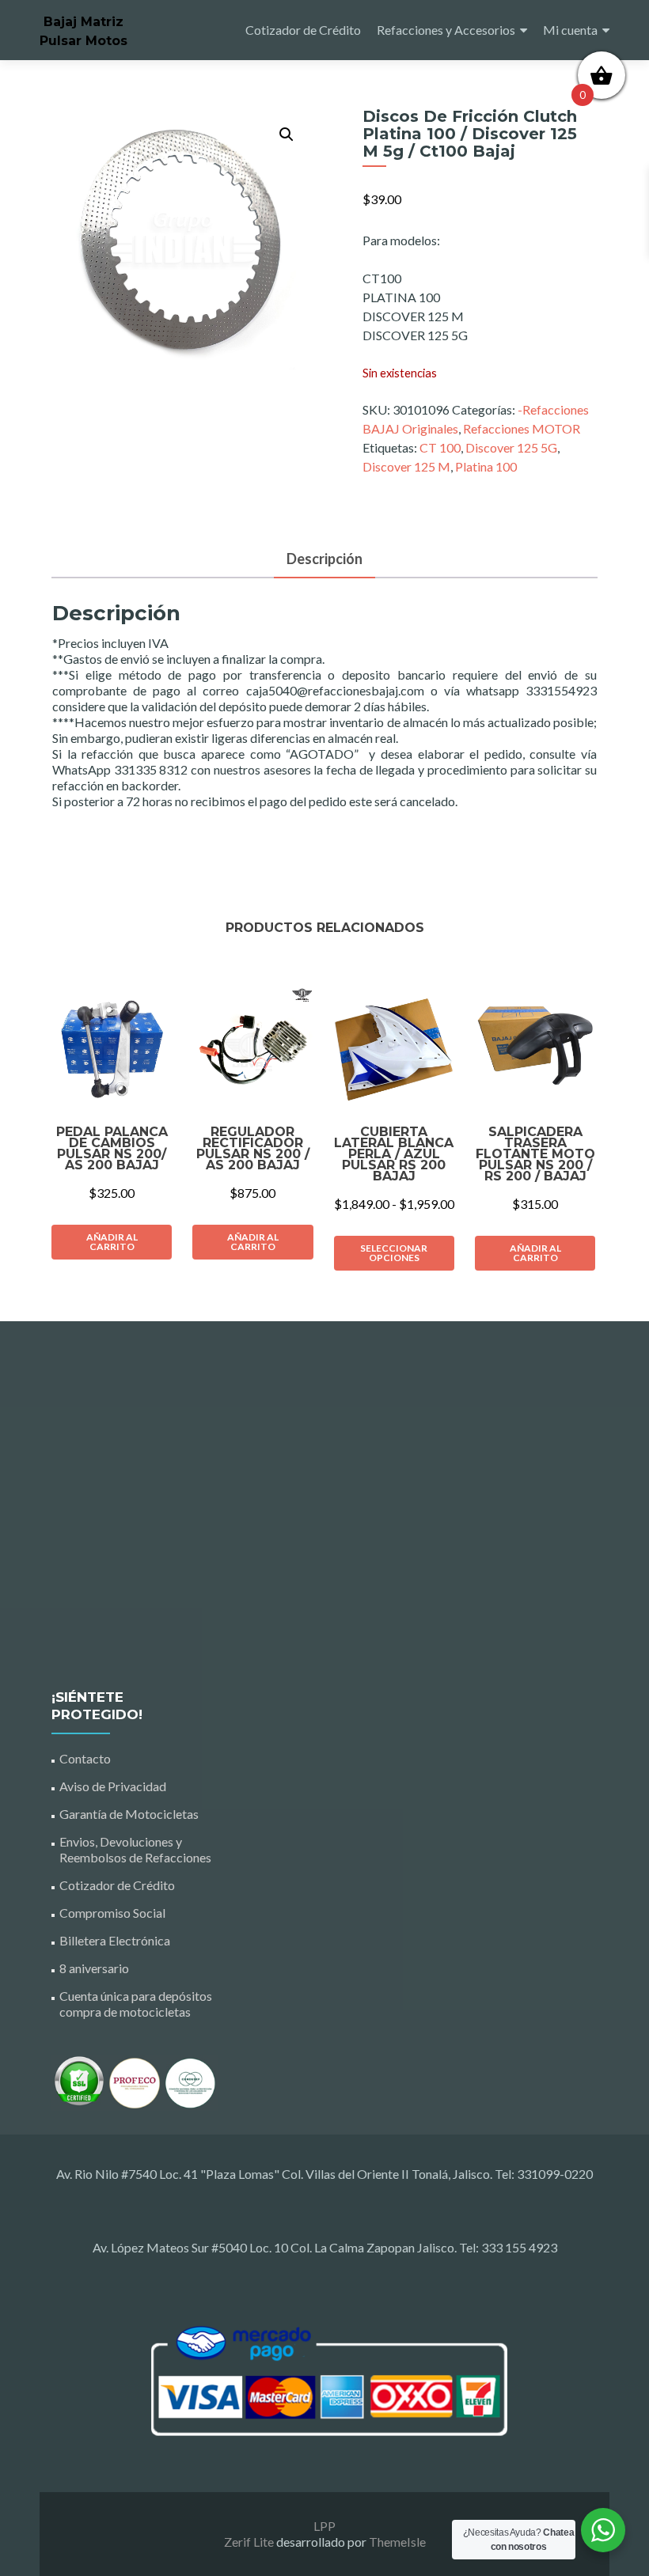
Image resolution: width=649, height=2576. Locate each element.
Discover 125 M (406, 466)
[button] (287, 134)
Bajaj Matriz (83, 22)
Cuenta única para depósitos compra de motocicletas (136, 2004)
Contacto (85, 1758)
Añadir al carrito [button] (112, 1242)
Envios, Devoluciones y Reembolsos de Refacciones (135, 1849)
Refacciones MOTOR (522, 428)
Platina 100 (486, 466)
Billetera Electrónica (115, 1940)
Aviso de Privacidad (113, 1786)
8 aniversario (94, 1968)
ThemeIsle (397, 2542)
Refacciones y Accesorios (446, 30)
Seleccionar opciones (394, 1253)
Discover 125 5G (511, 447)
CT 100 (440, 447)
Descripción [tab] (324, 559)
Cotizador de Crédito (303, 30)
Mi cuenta (570, 30)
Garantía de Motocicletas (129, 1814)
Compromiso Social (112, 1913)
